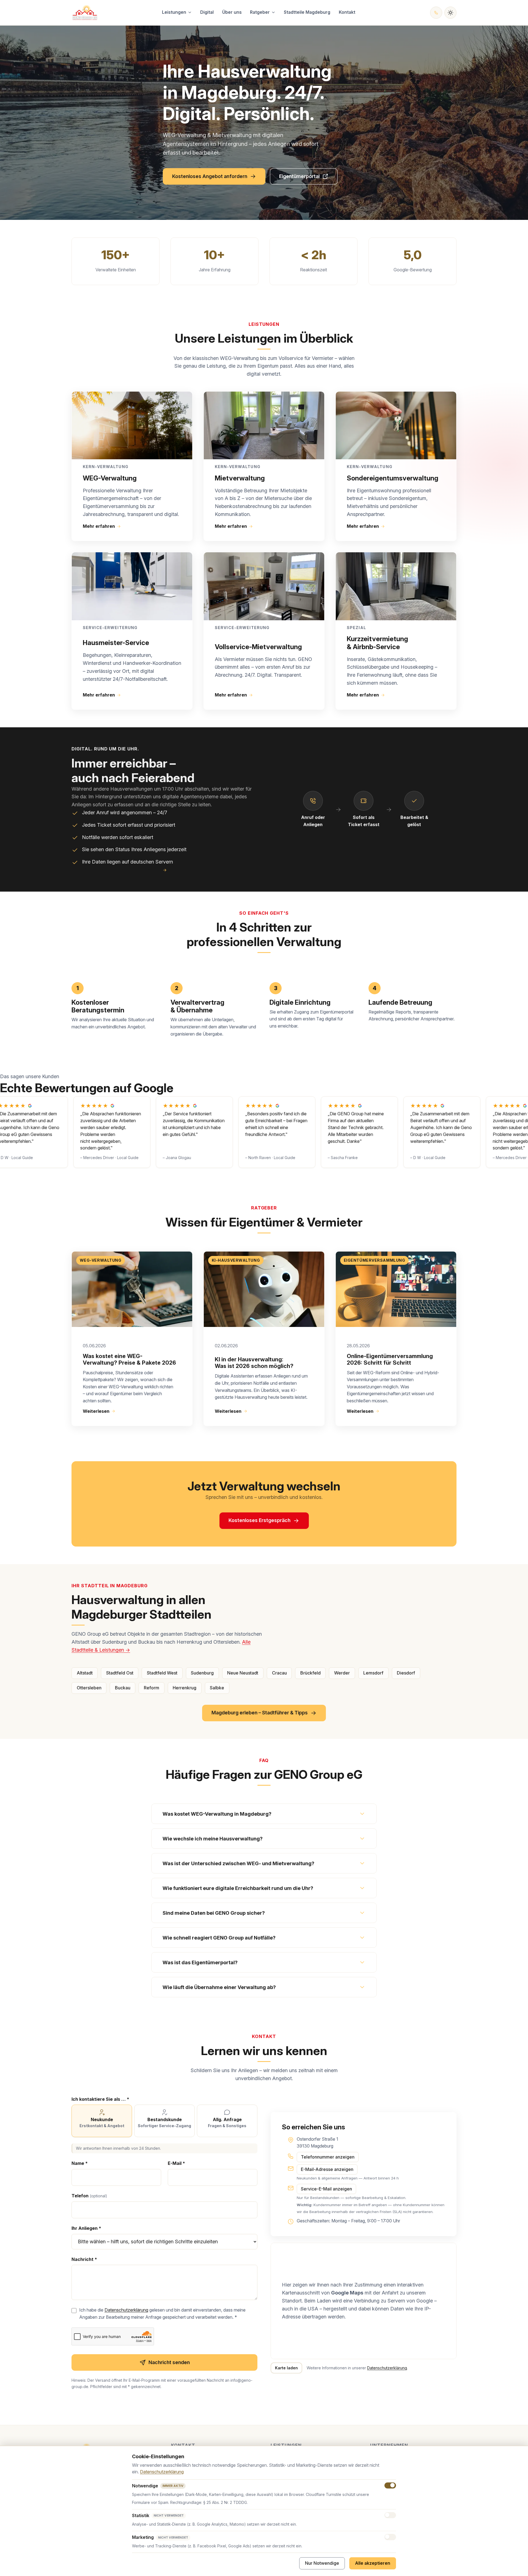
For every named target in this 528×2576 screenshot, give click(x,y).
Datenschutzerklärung (126, 2310)
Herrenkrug (185, 1688)
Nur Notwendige (322, 2563)
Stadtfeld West (162, 1673)
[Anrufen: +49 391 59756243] (436, 13)
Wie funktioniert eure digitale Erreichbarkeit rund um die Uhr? (238, 1888)
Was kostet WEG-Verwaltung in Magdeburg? (217, 1814)
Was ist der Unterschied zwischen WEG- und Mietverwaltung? (238, 1863)
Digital (207, 12)
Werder (342, 1673)
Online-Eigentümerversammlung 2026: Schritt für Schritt (390, 1359)
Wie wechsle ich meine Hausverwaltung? (213, 1839)
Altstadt (85, 1673)
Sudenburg (202, 1673)
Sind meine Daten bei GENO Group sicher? (214, 1913)
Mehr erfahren (99, 526)
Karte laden (286, 2368)
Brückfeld (310, 1673)
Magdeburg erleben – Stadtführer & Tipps (260, 1713)
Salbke (217, 1688)
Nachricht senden (169, 2362)
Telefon (89, 2196)
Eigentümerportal (308, 178)
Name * (80, 2163)
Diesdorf (406, 1673)
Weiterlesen (96, 1411)
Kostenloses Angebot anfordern (210, 176)
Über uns (232, 12)
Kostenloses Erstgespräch (259, 1520)
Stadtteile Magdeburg (307, 12)
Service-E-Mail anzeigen (326, 2189)
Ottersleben (89, 1688)
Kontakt (347, 12)
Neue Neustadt (243, 1673)
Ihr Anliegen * (86, 2228)
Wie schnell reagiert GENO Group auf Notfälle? (219, 1938)
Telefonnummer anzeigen (328, 2157)
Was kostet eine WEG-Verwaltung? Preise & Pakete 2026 (129, 1359)
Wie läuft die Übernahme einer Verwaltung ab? (219, 1987)
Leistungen (174, 12)
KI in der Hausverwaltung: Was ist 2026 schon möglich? (254, 1363)
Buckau (123, 1688)
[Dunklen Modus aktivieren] (450, 13)
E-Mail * (176, 2163)
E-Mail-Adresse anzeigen (327, 2169)
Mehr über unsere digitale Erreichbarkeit (116, 870)
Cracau (279, 1673)
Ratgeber (260, 12)
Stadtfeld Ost (120, 1673)
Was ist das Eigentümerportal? (200, 1962)
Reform (152, 1688)
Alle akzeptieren (373, 2563)
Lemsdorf (373, 1673)
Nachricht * (84, 2259)
